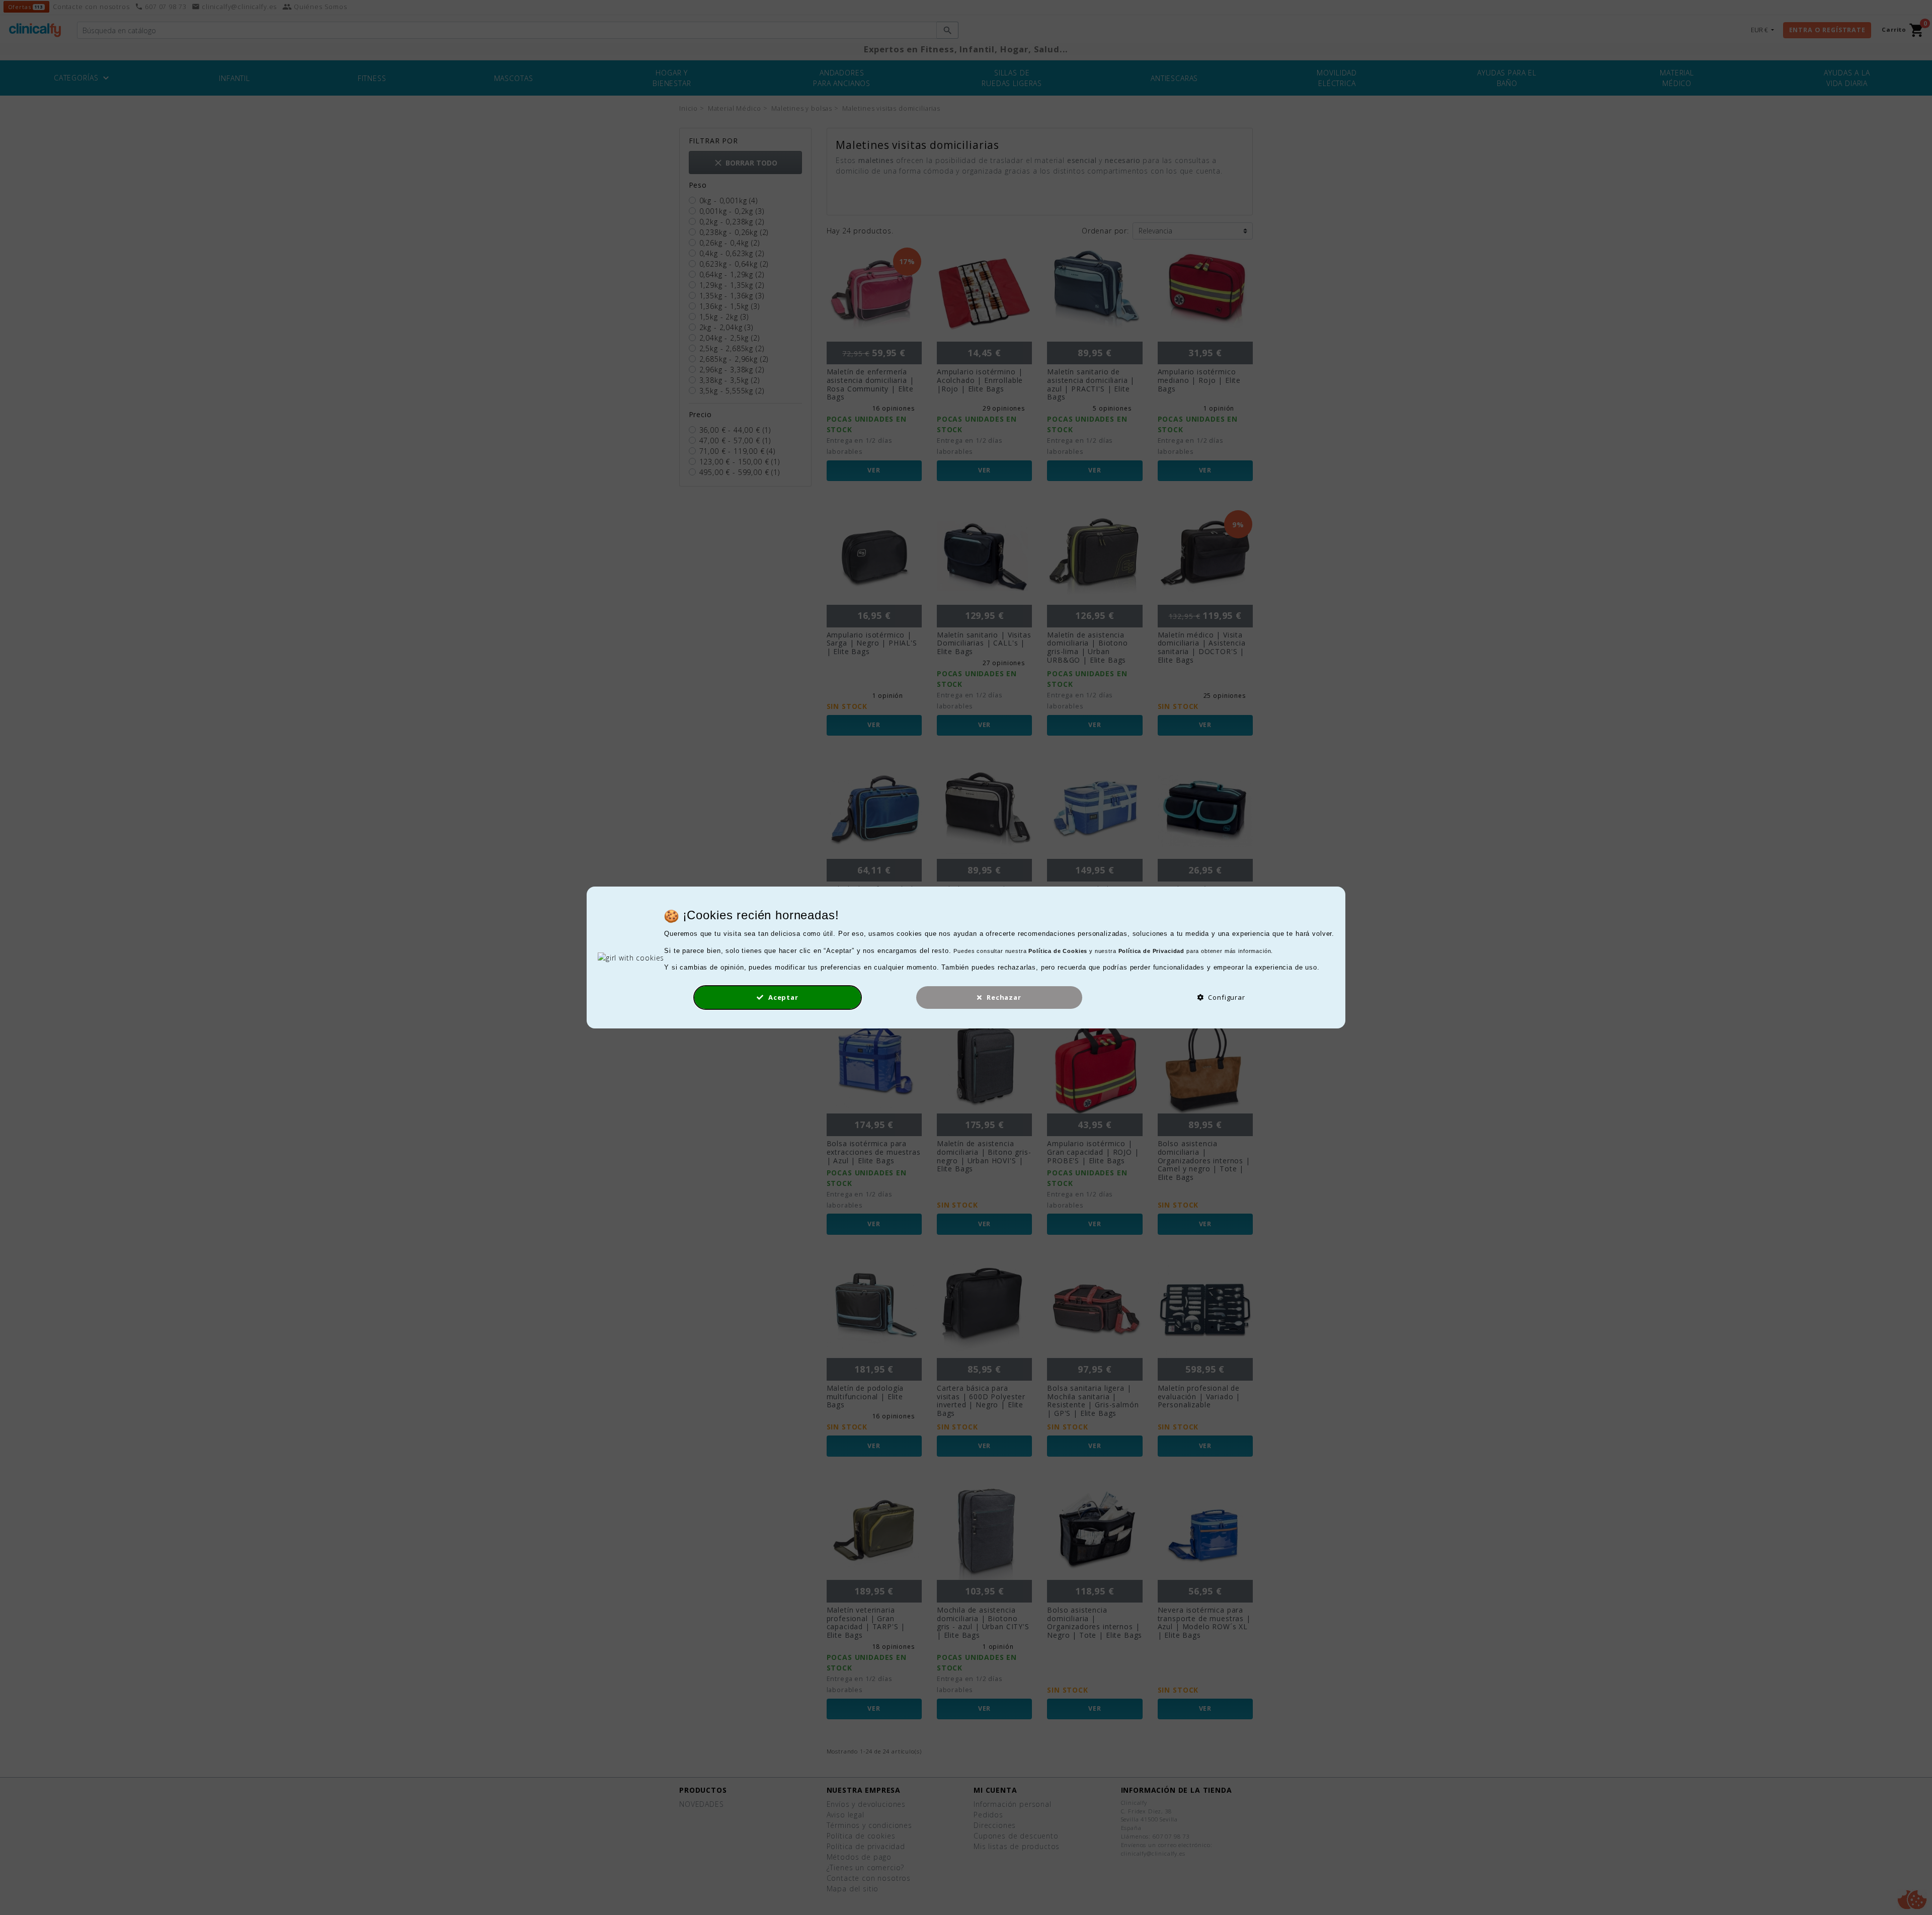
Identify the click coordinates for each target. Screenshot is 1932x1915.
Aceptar (782, 997)
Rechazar (1003, 997)
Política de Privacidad (1151, 951)
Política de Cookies (1058, 951)
